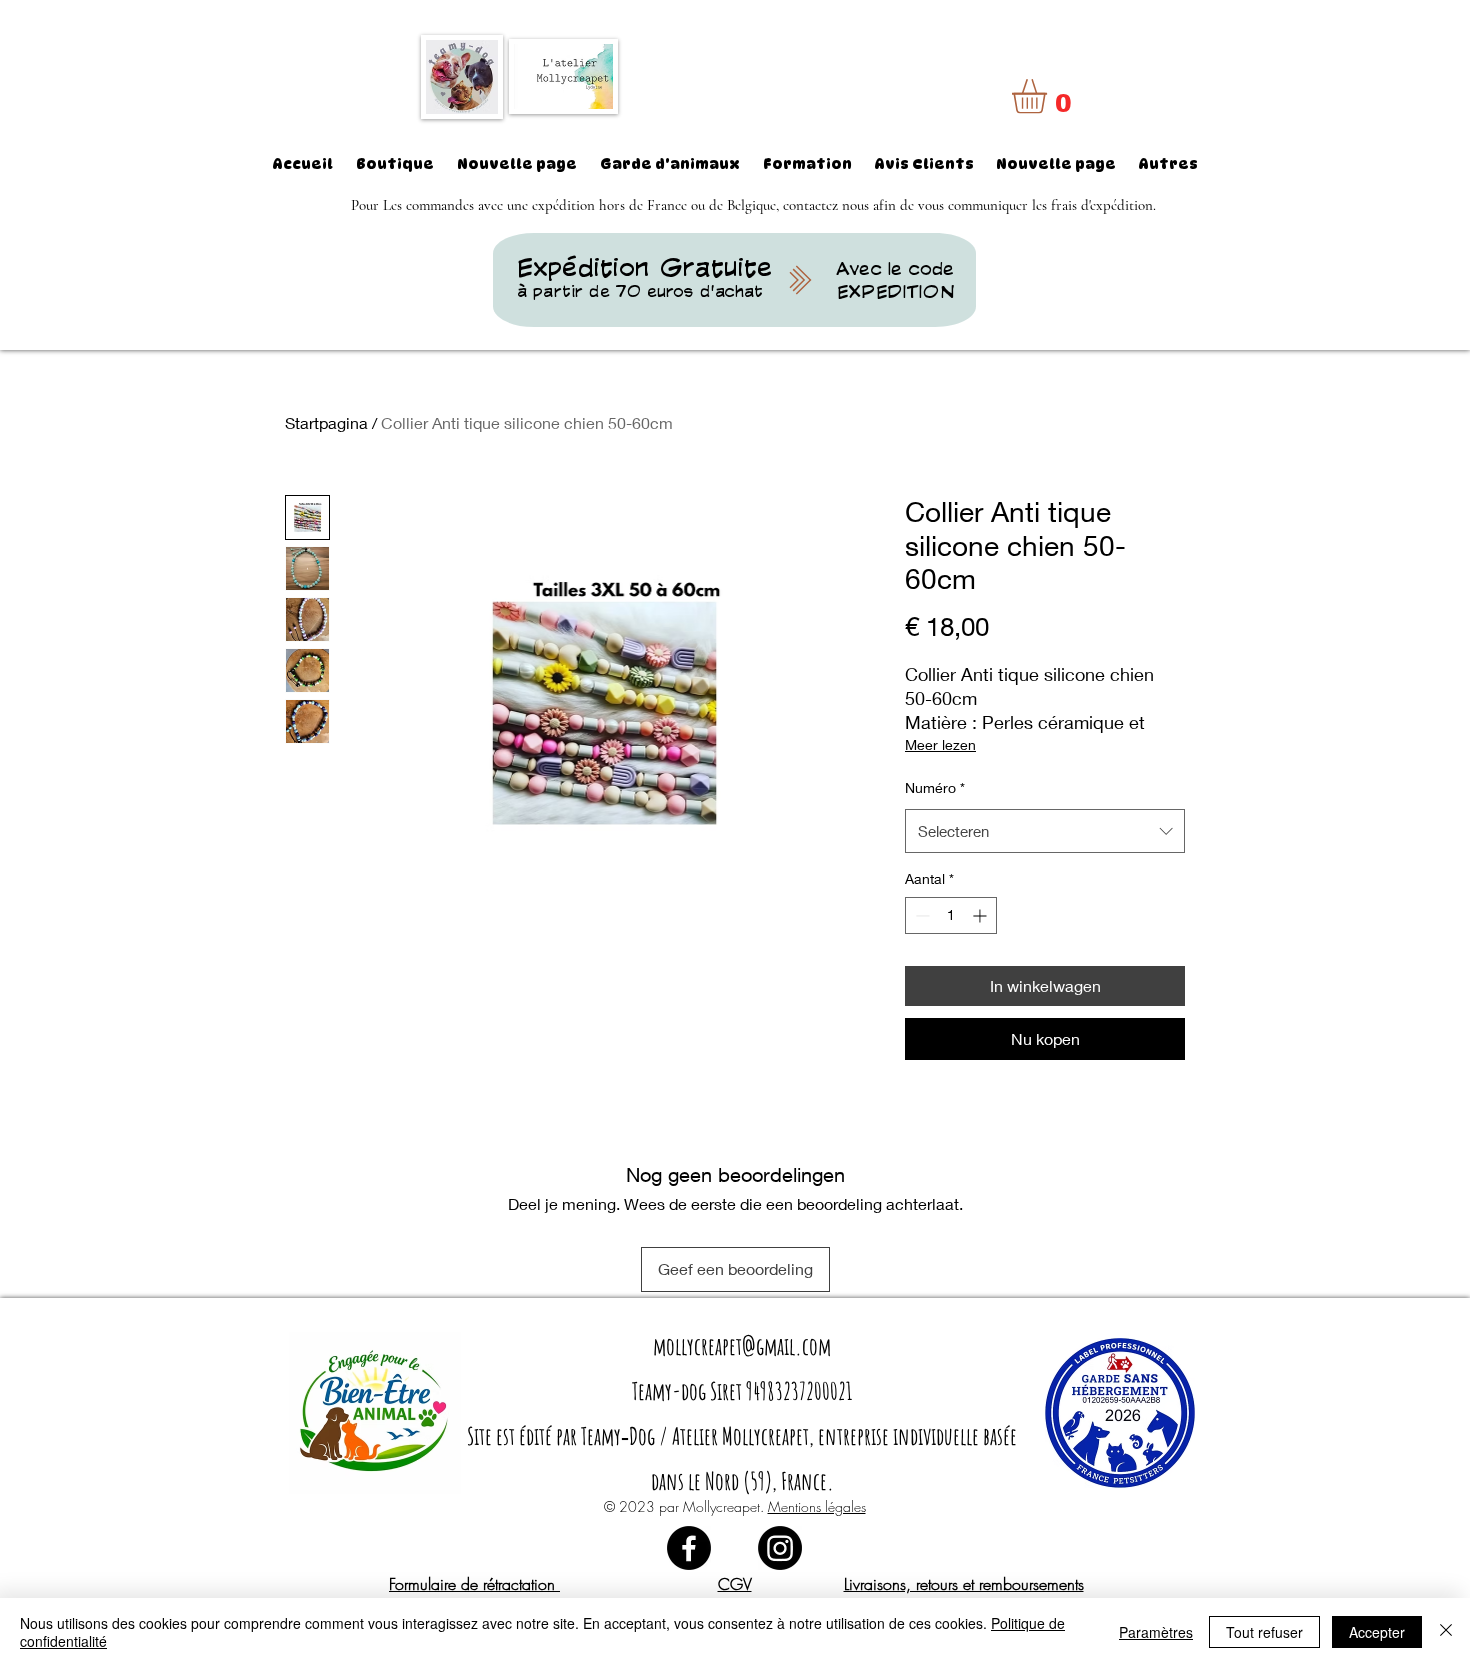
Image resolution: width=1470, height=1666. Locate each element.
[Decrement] (920, 915)
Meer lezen (940, 744)
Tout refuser (1264, 1632)
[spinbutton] (951, 915)
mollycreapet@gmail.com (742, 1346)
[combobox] (1045, 831)
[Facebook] (689, 1548)
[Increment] (981, 915)
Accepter (1377, 1632)
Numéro (935, 787)
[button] (1049, 96)
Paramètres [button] (1156, 1632)
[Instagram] (780, 1548)
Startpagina (326, 422)
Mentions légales (817, 1506)
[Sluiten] (1446, 1632)
